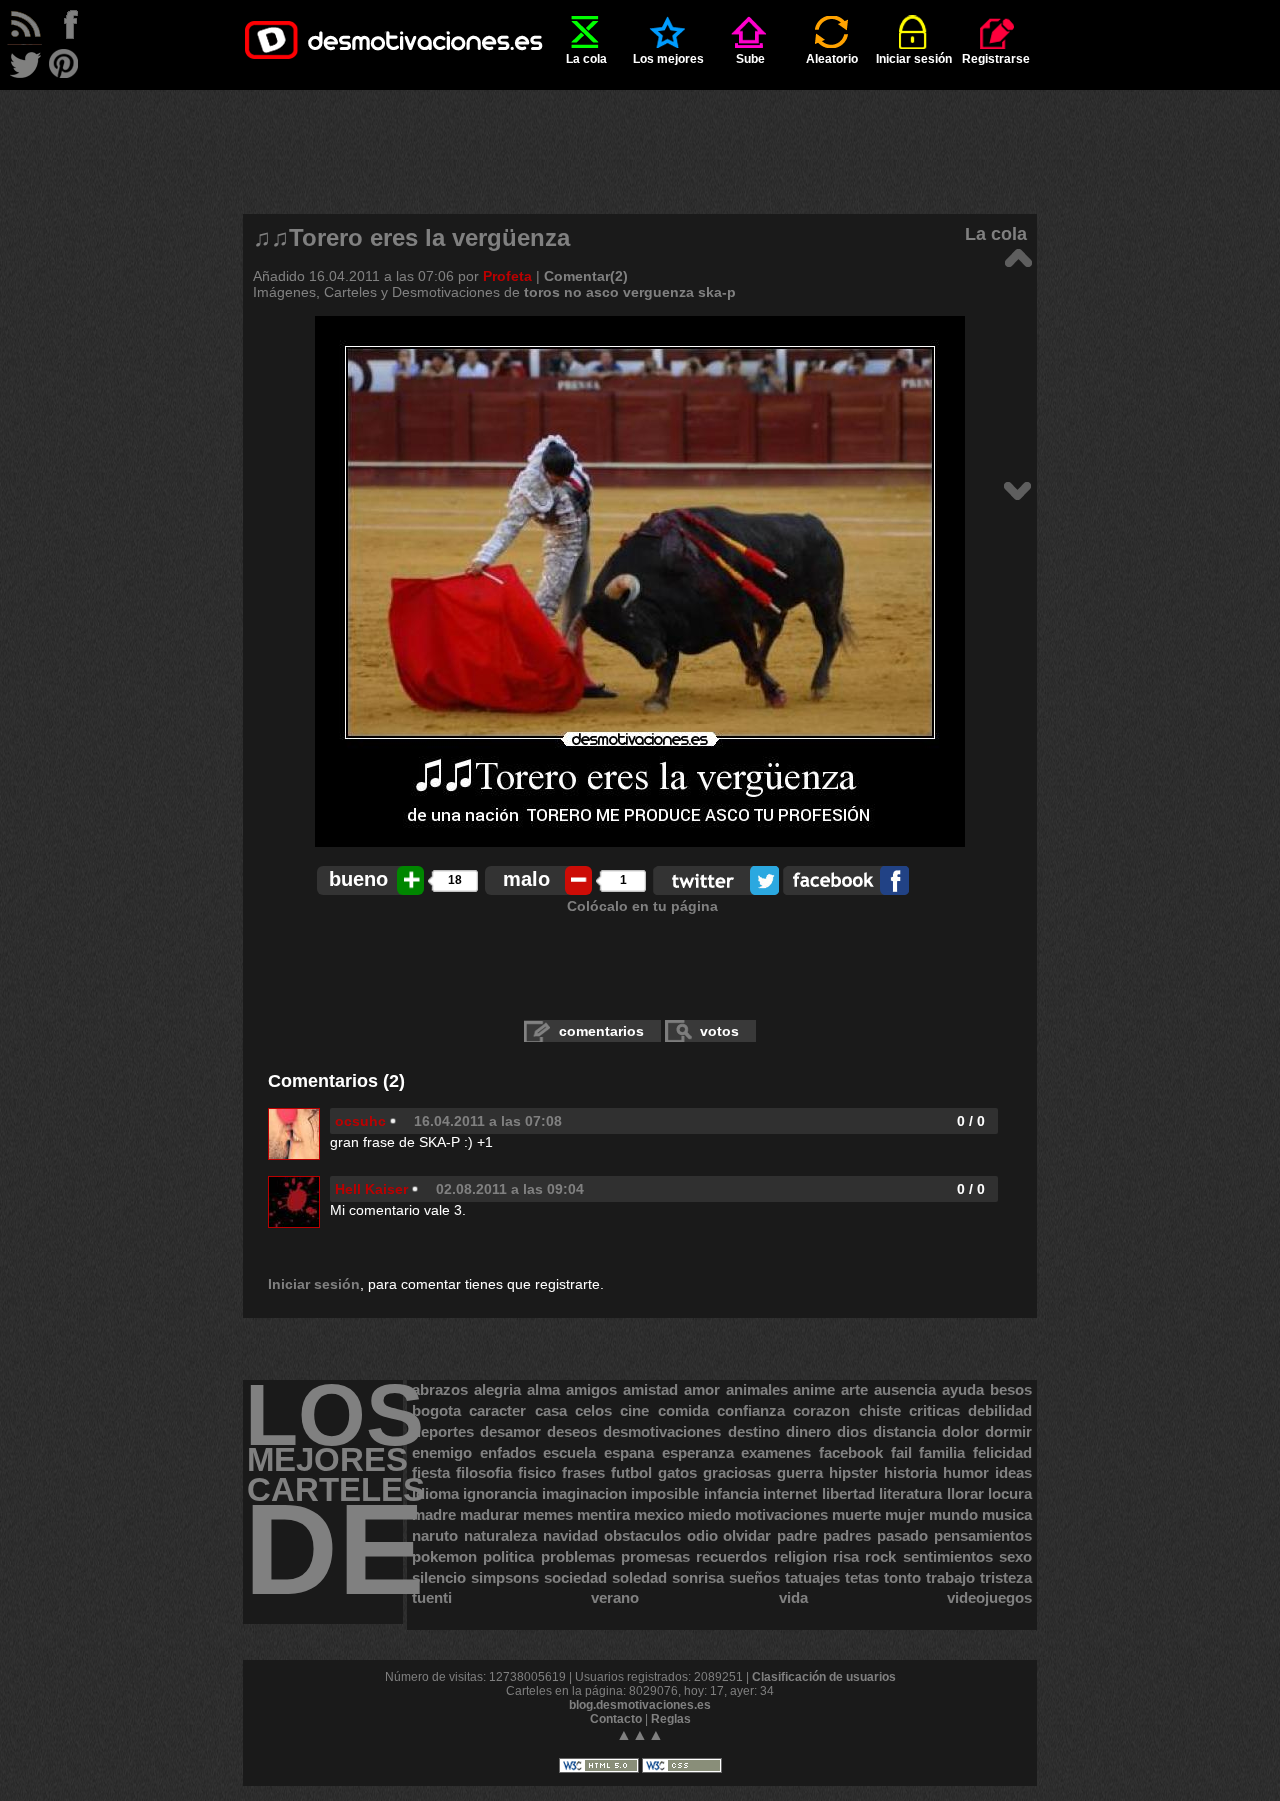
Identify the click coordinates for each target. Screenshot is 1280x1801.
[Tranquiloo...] (1017, 256)
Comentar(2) (586, 276)
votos (719, 1031)
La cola (586, 59)
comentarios (601, 1031)
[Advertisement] (640, 135)
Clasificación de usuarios (824, 1677)
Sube (750, 59)
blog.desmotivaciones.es (640, 1705)
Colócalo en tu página (642, 906)
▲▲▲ (640, 1734)
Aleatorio (832, 59)
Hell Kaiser (371, 1189)
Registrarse (996, 59)
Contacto (616, 1719)
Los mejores (668, 59)
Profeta (507, 276)
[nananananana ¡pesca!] (1017, 489)
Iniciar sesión (914, 59)
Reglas (671, 1719)
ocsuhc (360, 1121)
